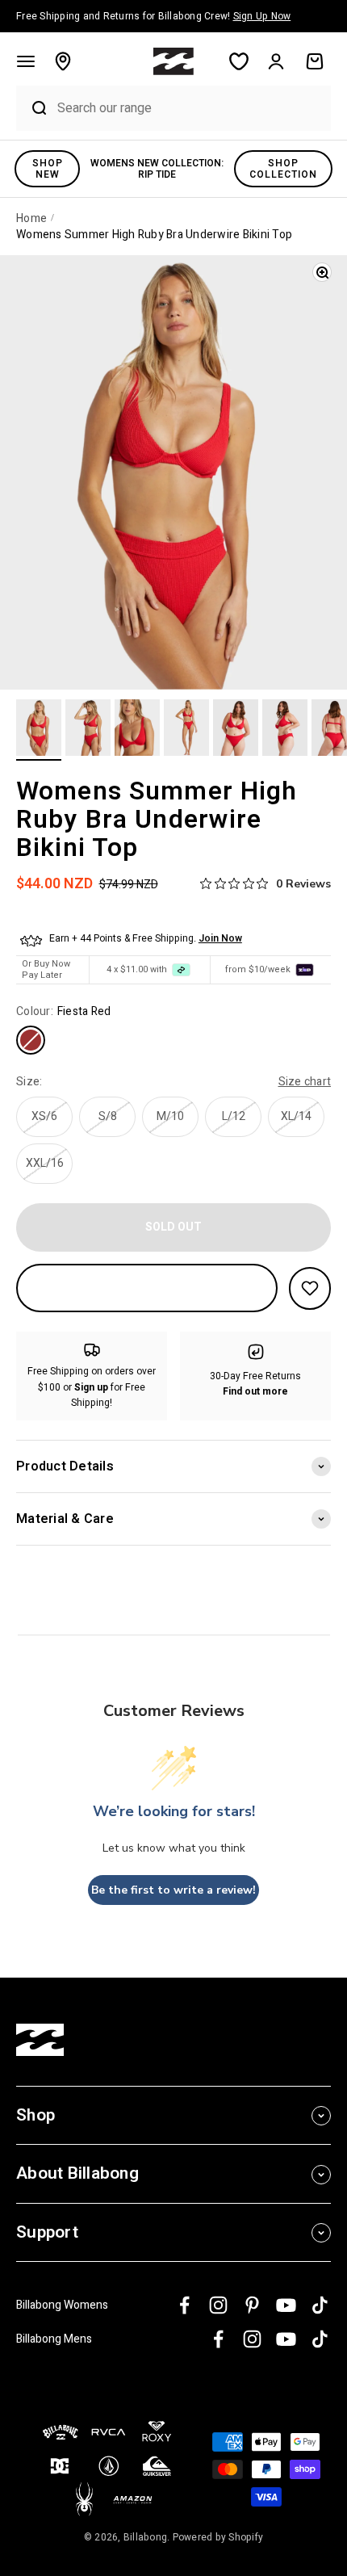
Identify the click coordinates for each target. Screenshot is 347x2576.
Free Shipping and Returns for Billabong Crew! (153, 16)
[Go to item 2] (88, 730)
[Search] (33, 108)
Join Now (220, 938)
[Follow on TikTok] (320, 2305)
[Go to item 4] (186, 730)
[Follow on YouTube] (286, 2305)
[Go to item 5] (236, 730)
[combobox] (190, 108)
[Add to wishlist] (310, 1288)
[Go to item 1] (39, 730)
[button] (26, 61)
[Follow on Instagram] (218, 2305)
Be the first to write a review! (173, 1890)
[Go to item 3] (137, 730)
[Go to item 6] (285, 730)
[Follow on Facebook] (184, 2305)
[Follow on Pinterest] (252, 2305)
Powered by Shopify (218, 2537)
